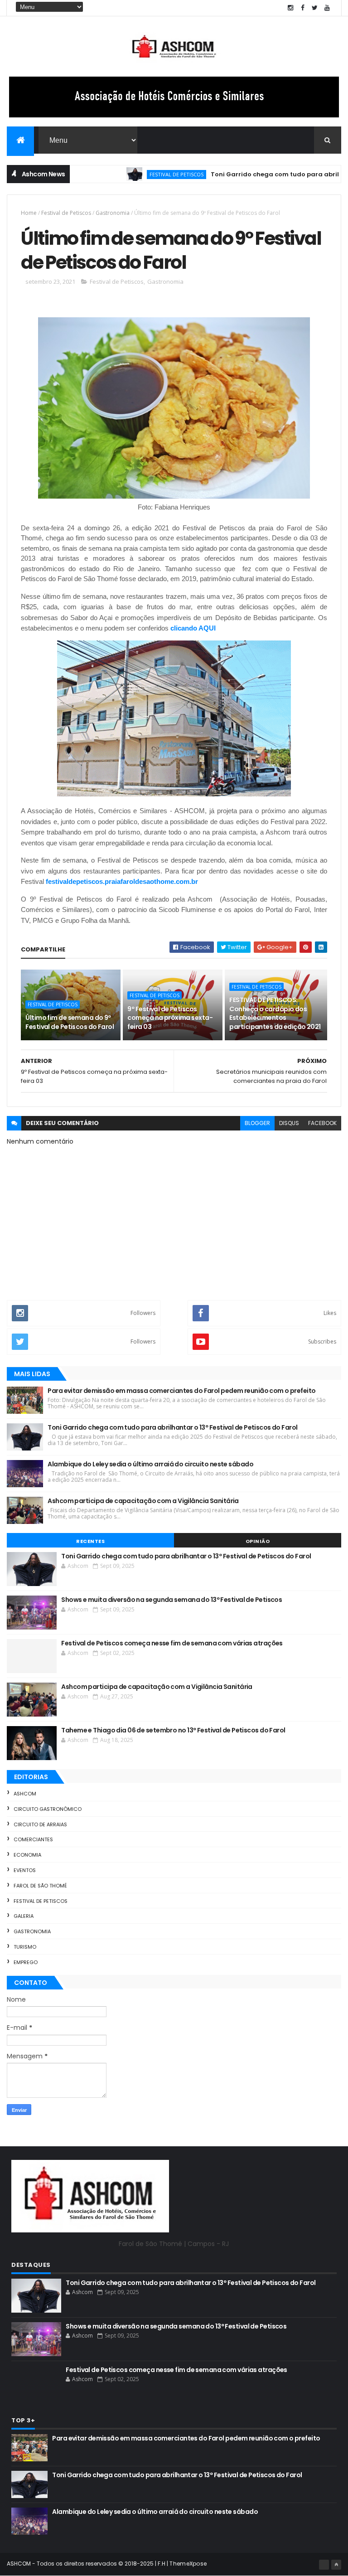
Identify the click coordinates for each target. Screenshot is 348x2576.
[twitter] (315, 8)
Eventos (25, 1870)
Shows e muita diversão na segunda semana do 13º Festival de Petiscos (172, 1600)
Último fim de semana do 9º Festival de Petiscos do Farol (70, 1022)
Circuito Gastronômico (48, 1809)
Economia (27, 1855)
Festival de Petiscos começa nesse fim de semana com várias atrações (172, 1643)
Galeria (24, 1916)
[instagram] (290, 8)
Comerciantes (33, 1839)
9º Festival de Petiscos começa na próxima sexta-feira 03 (170, 1018)
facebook (322, 1123)
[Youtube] (324, 2565)
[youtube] (327, 8)
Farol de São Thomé (40, 1886)
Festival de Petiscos (141, 174)
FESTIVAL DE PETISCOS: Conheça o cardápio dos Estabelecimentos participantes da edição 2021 (275, 1013)
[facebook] (303, 8)
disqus (289, 1123)
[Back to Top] (336, 2565)
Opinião (258, 1541)
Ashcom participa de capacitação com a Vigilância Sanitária (143, 1501)
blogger (257, 1123)
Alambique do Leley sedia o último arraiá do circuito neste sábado (150, 1464)
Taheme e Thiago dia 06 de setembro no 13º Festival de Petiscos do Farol (173, 1730)
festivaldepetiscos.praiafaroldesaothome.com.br (122, 881)
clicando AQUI (193, 628)
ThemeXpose (188, 2564)
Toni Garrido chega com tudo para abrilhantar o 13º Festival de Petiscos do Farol (172, 1427)
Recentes (90, 1541)
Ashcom (25, 1794)
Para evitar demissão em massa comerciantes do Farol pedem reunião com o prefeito (181, 1391)
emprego (26, 1962)
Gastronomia (113, 213)
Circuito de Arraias (40, 1824)
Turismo (25, 1947)
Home (29, 213)
